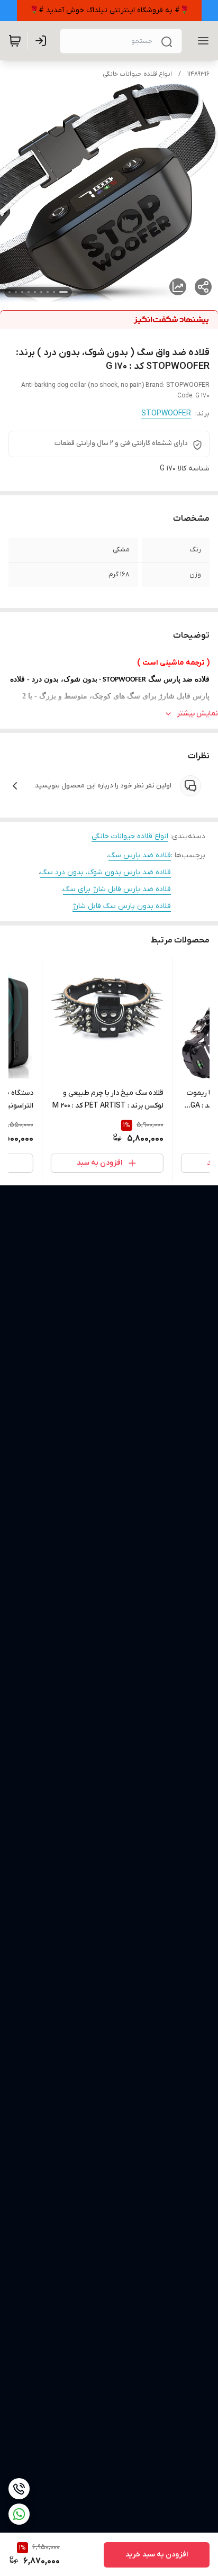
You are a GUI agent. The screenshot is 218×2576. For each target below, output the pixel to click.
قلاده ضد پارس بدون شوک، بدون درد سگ (106, 872)
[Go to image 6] (29, 292)
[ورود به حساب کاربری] (43, 41)
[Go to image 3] (48, 292)
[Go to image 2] (54, 292)
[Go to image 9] (10, 292)
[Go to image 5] (35, 292)
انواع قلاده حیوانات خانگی (137, 74)
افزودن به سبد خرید (157, 2555)
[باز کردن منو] (201, 41)
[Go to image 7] (22, 292)
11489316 (198, 74)
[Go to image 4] (41, 292)
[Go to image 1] (63, 292)
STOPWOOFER (166, 414)
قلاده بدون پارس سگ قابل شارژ (122, 906)
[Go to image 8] (16, 292)
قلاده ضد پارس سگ (140, 855)
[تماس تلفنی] (19, 2489)
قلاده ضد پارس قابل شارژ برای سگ (117, 889)
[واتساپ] (19, 2514)
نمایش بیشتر (197, 714)
